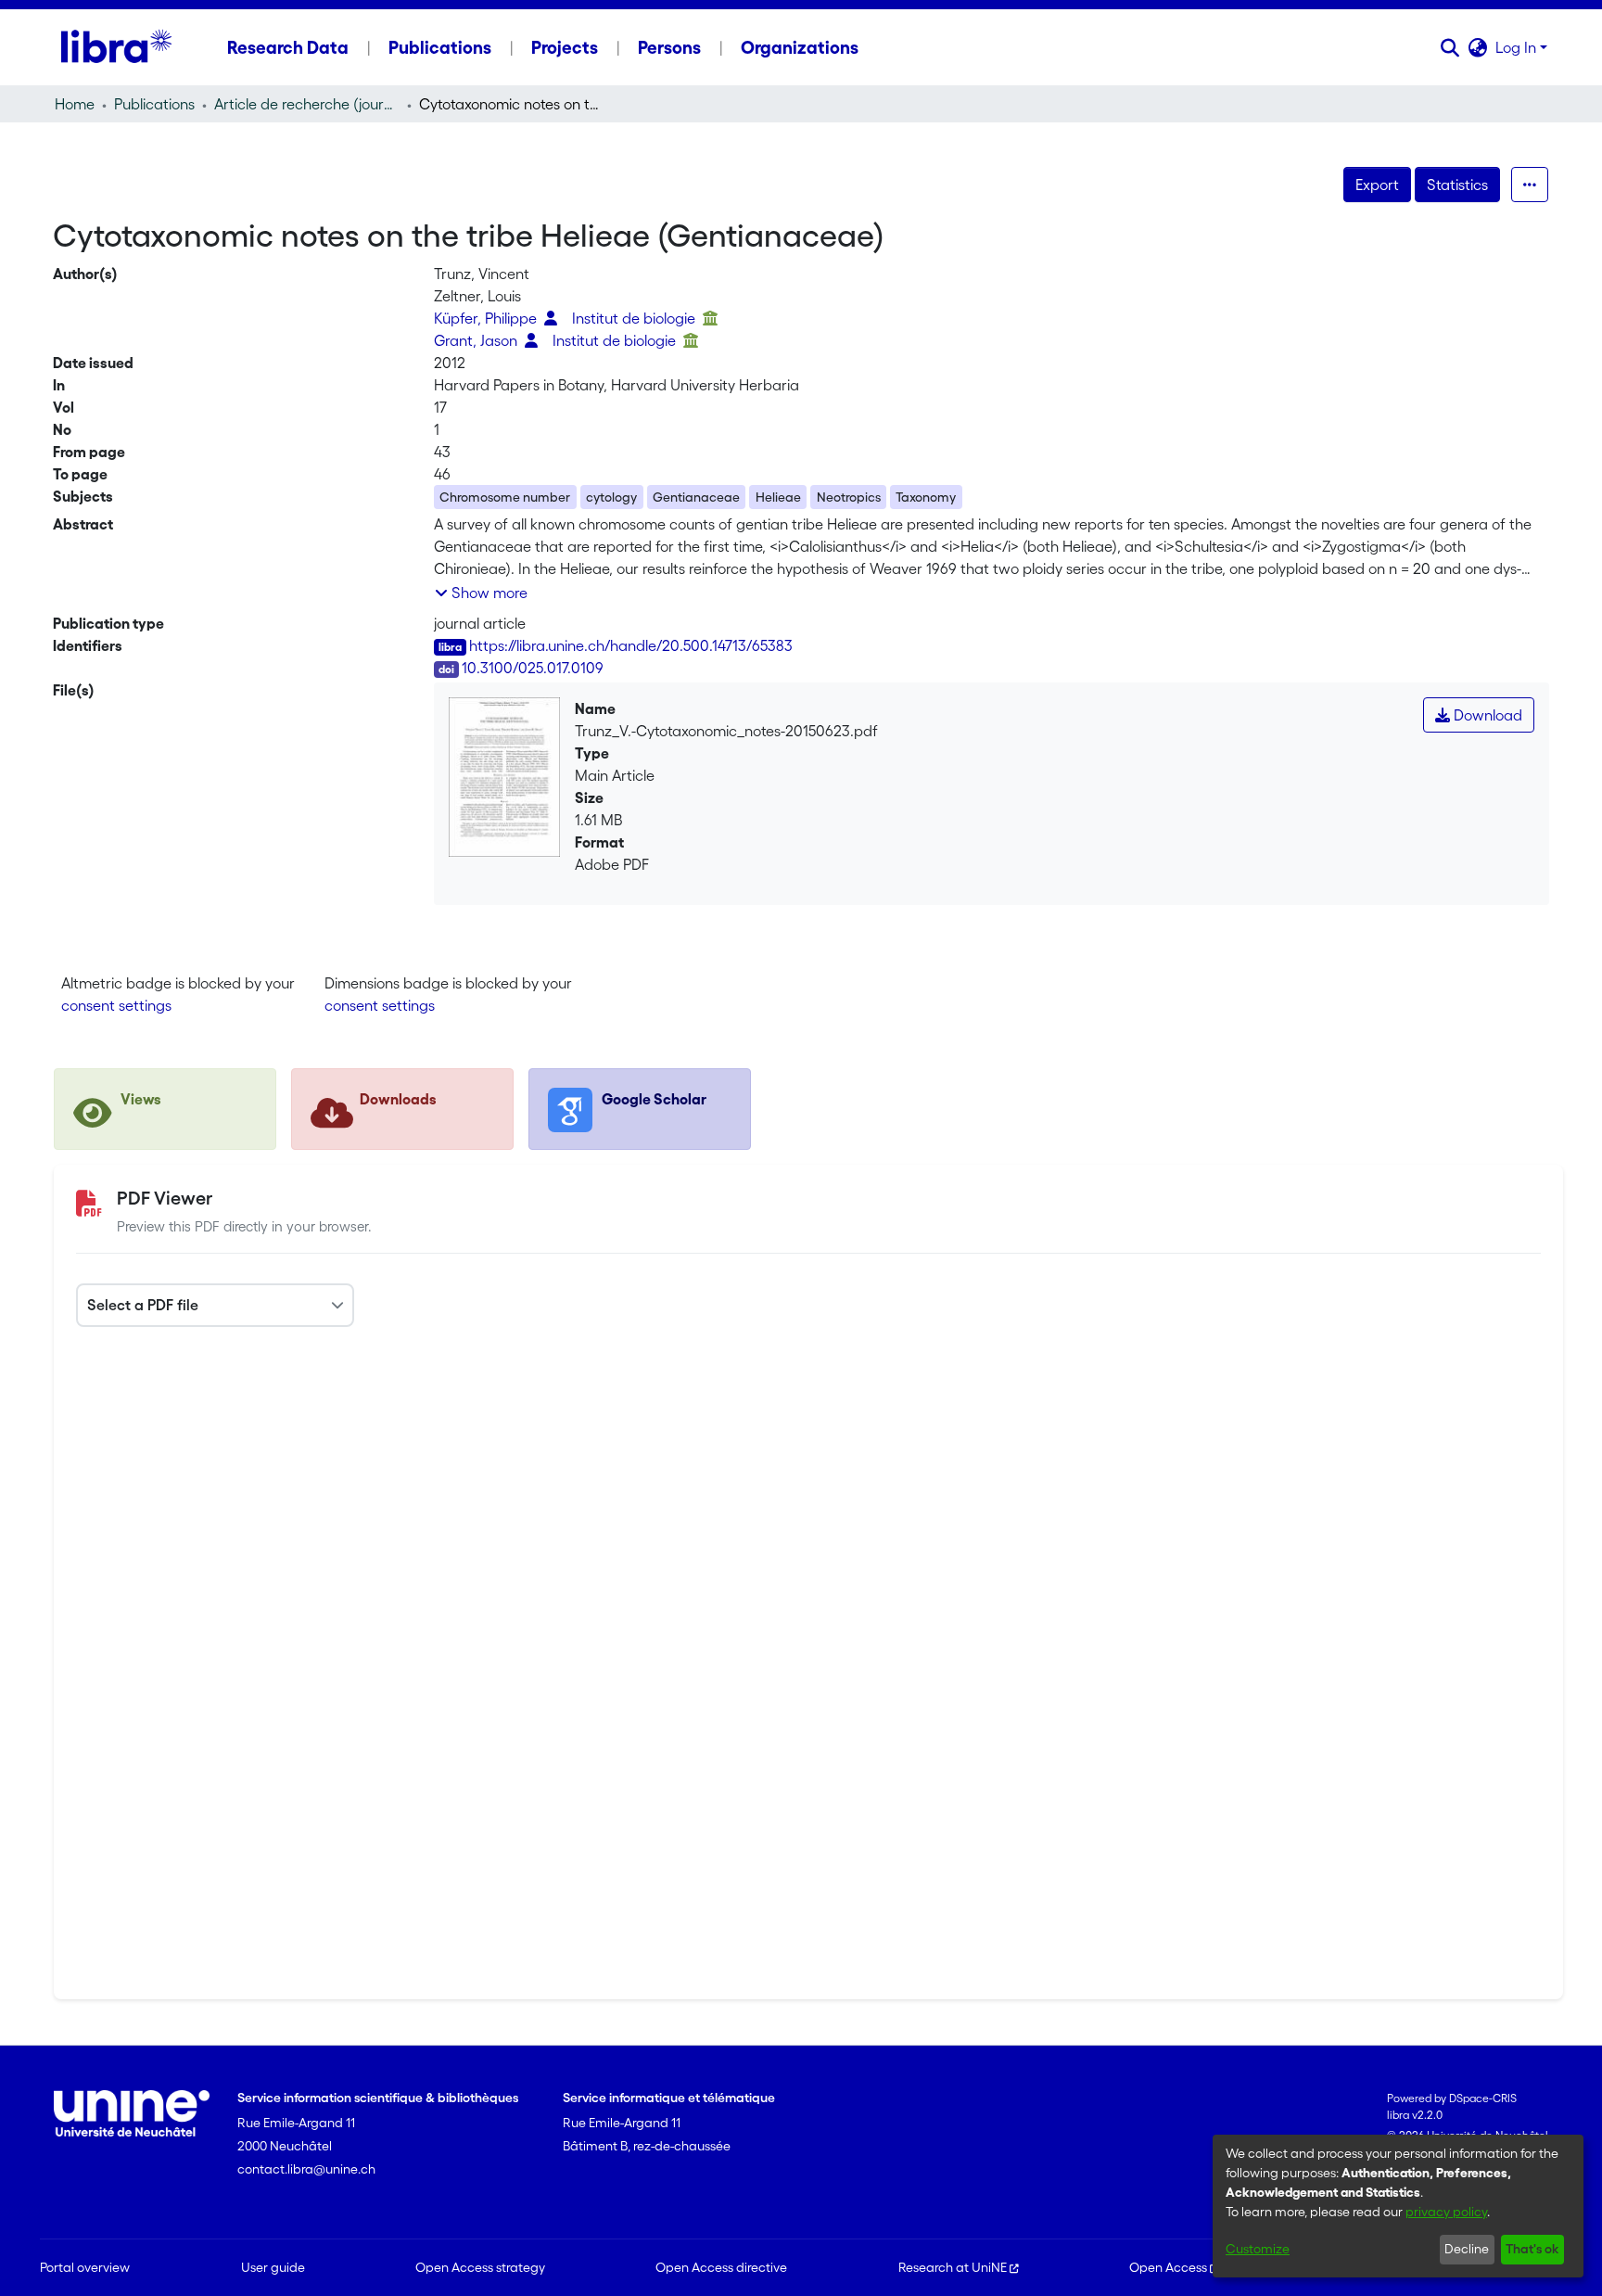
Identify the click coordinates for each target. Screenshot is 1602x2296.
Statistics (1457, 185)
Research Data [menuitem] (288, 47)
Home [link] (75, 104)
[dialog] (1398, 2206)
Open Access (1168, 2267)
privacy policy (1446, 2212)
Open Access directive (721, 2267)
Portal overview (85, 2267)
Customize (1258, 2249)
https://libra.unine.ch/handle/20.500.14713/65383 (631, 645)
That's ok (1532, 2249)
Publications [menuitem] (440, 47)
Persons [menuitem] (669, 47)
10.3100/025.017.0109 (533, 668)
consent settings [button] (116, 1005)
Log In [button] (1518, 47)
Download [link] (1486, 715)
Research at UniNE (953, 2267)
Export (1377, 185)
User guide (273, 2267)
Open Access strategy (480, 2267)
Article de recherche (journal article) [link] (307, 104)
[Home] (116, 47)
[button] (1450, 47)
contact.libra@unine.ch (306, 2169)
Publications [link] (154, 104)
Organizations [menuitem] (800, 47)
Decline (1467, 2249)
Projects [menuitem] (565, 47)
